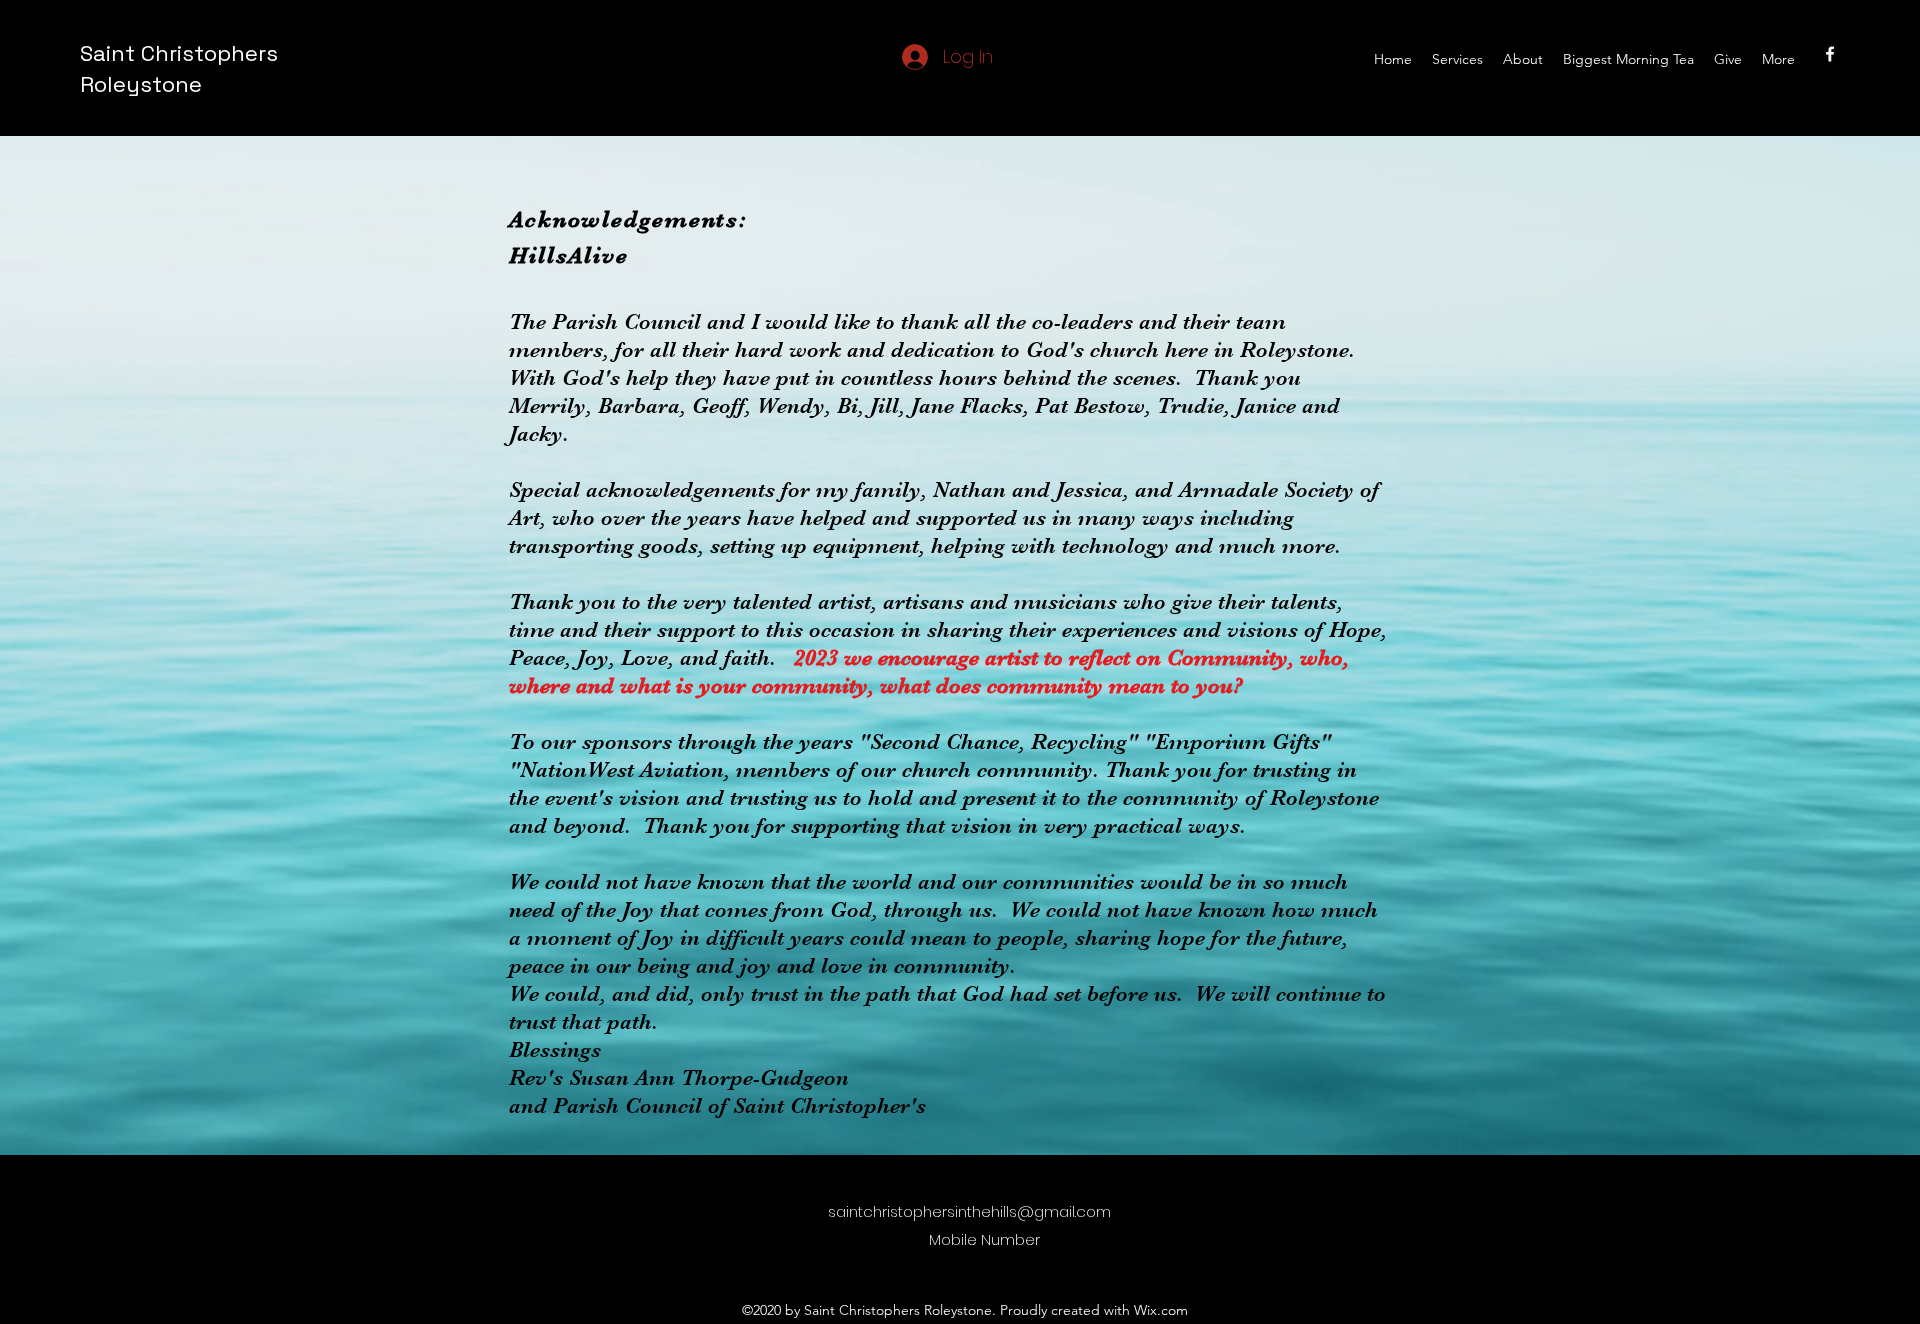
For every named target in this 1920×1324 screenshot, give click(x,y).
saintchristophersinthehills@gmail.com (969, 1211)
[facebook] (1830, 54)
